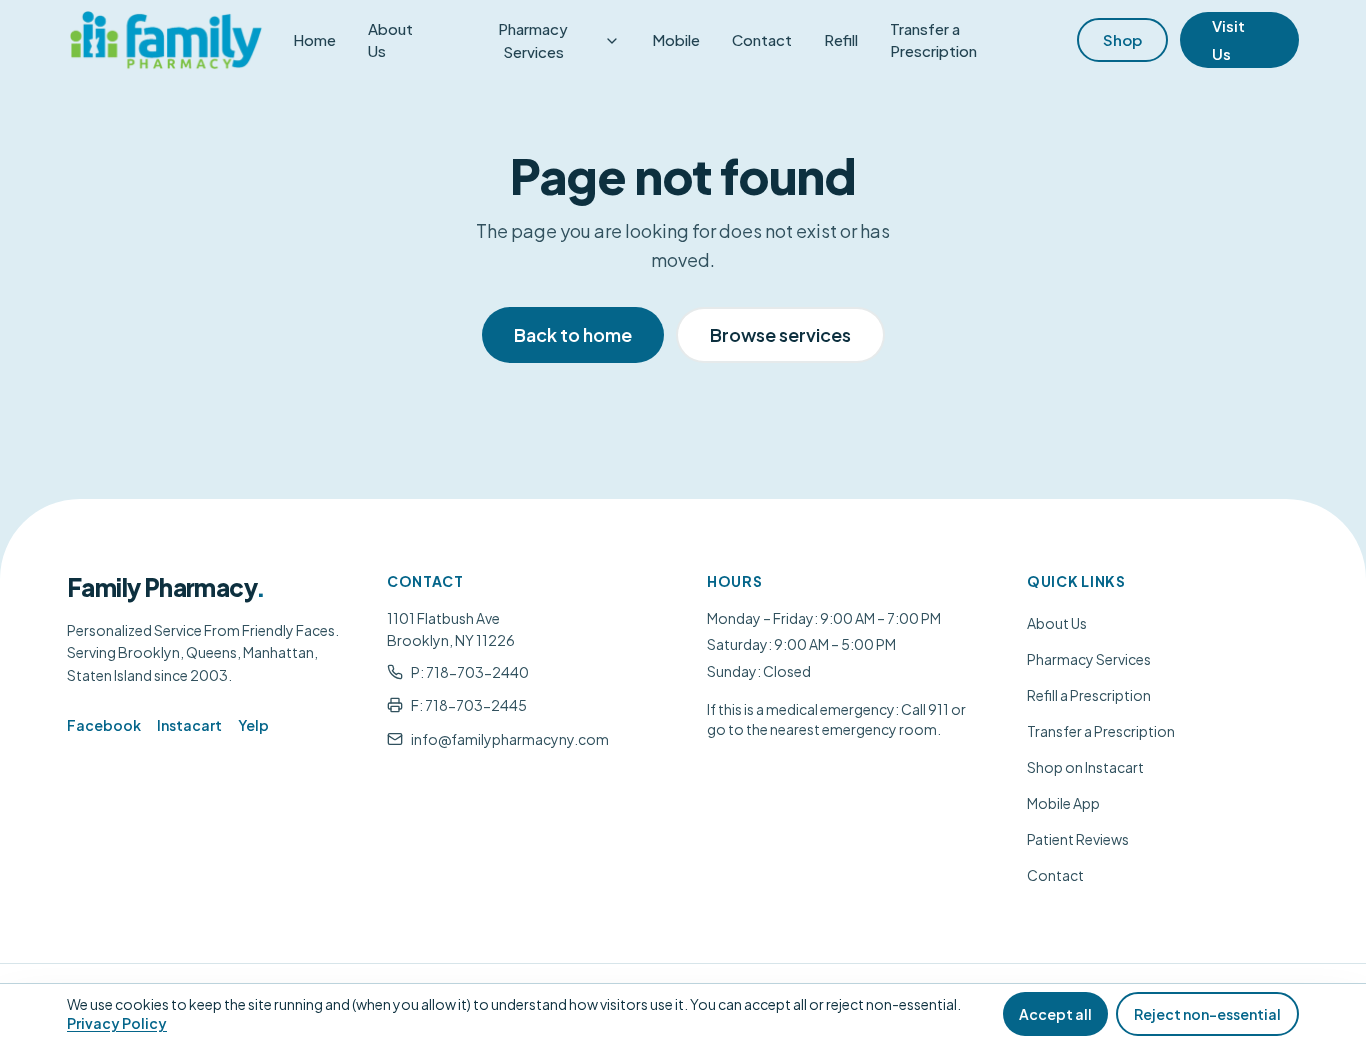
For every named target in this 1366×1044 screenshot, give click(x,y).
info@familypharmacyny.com (510, 739)
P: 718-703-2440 (470, 672)
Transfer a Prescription (933, 40)
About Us (390, 40)
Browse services (780, 334)
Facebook (104, 725)
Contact (762, 39)
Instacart (189, 725)
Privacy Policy (117, 1023)
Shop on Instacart (1085, 767)
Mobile (676, 39)
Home (314, 39)
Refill (841, 39)
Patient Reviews (1078, 839)
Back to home (573, 334)
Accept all (1055, 1014)
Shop (1122, 39)
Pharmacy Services (533, 40)
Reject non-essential (1207, 1014)
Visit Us (1228, 39)
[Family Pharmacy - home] (166, 40)
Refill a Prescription (1089, 695)
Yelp (253, 725)
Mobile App (1063, 803)
